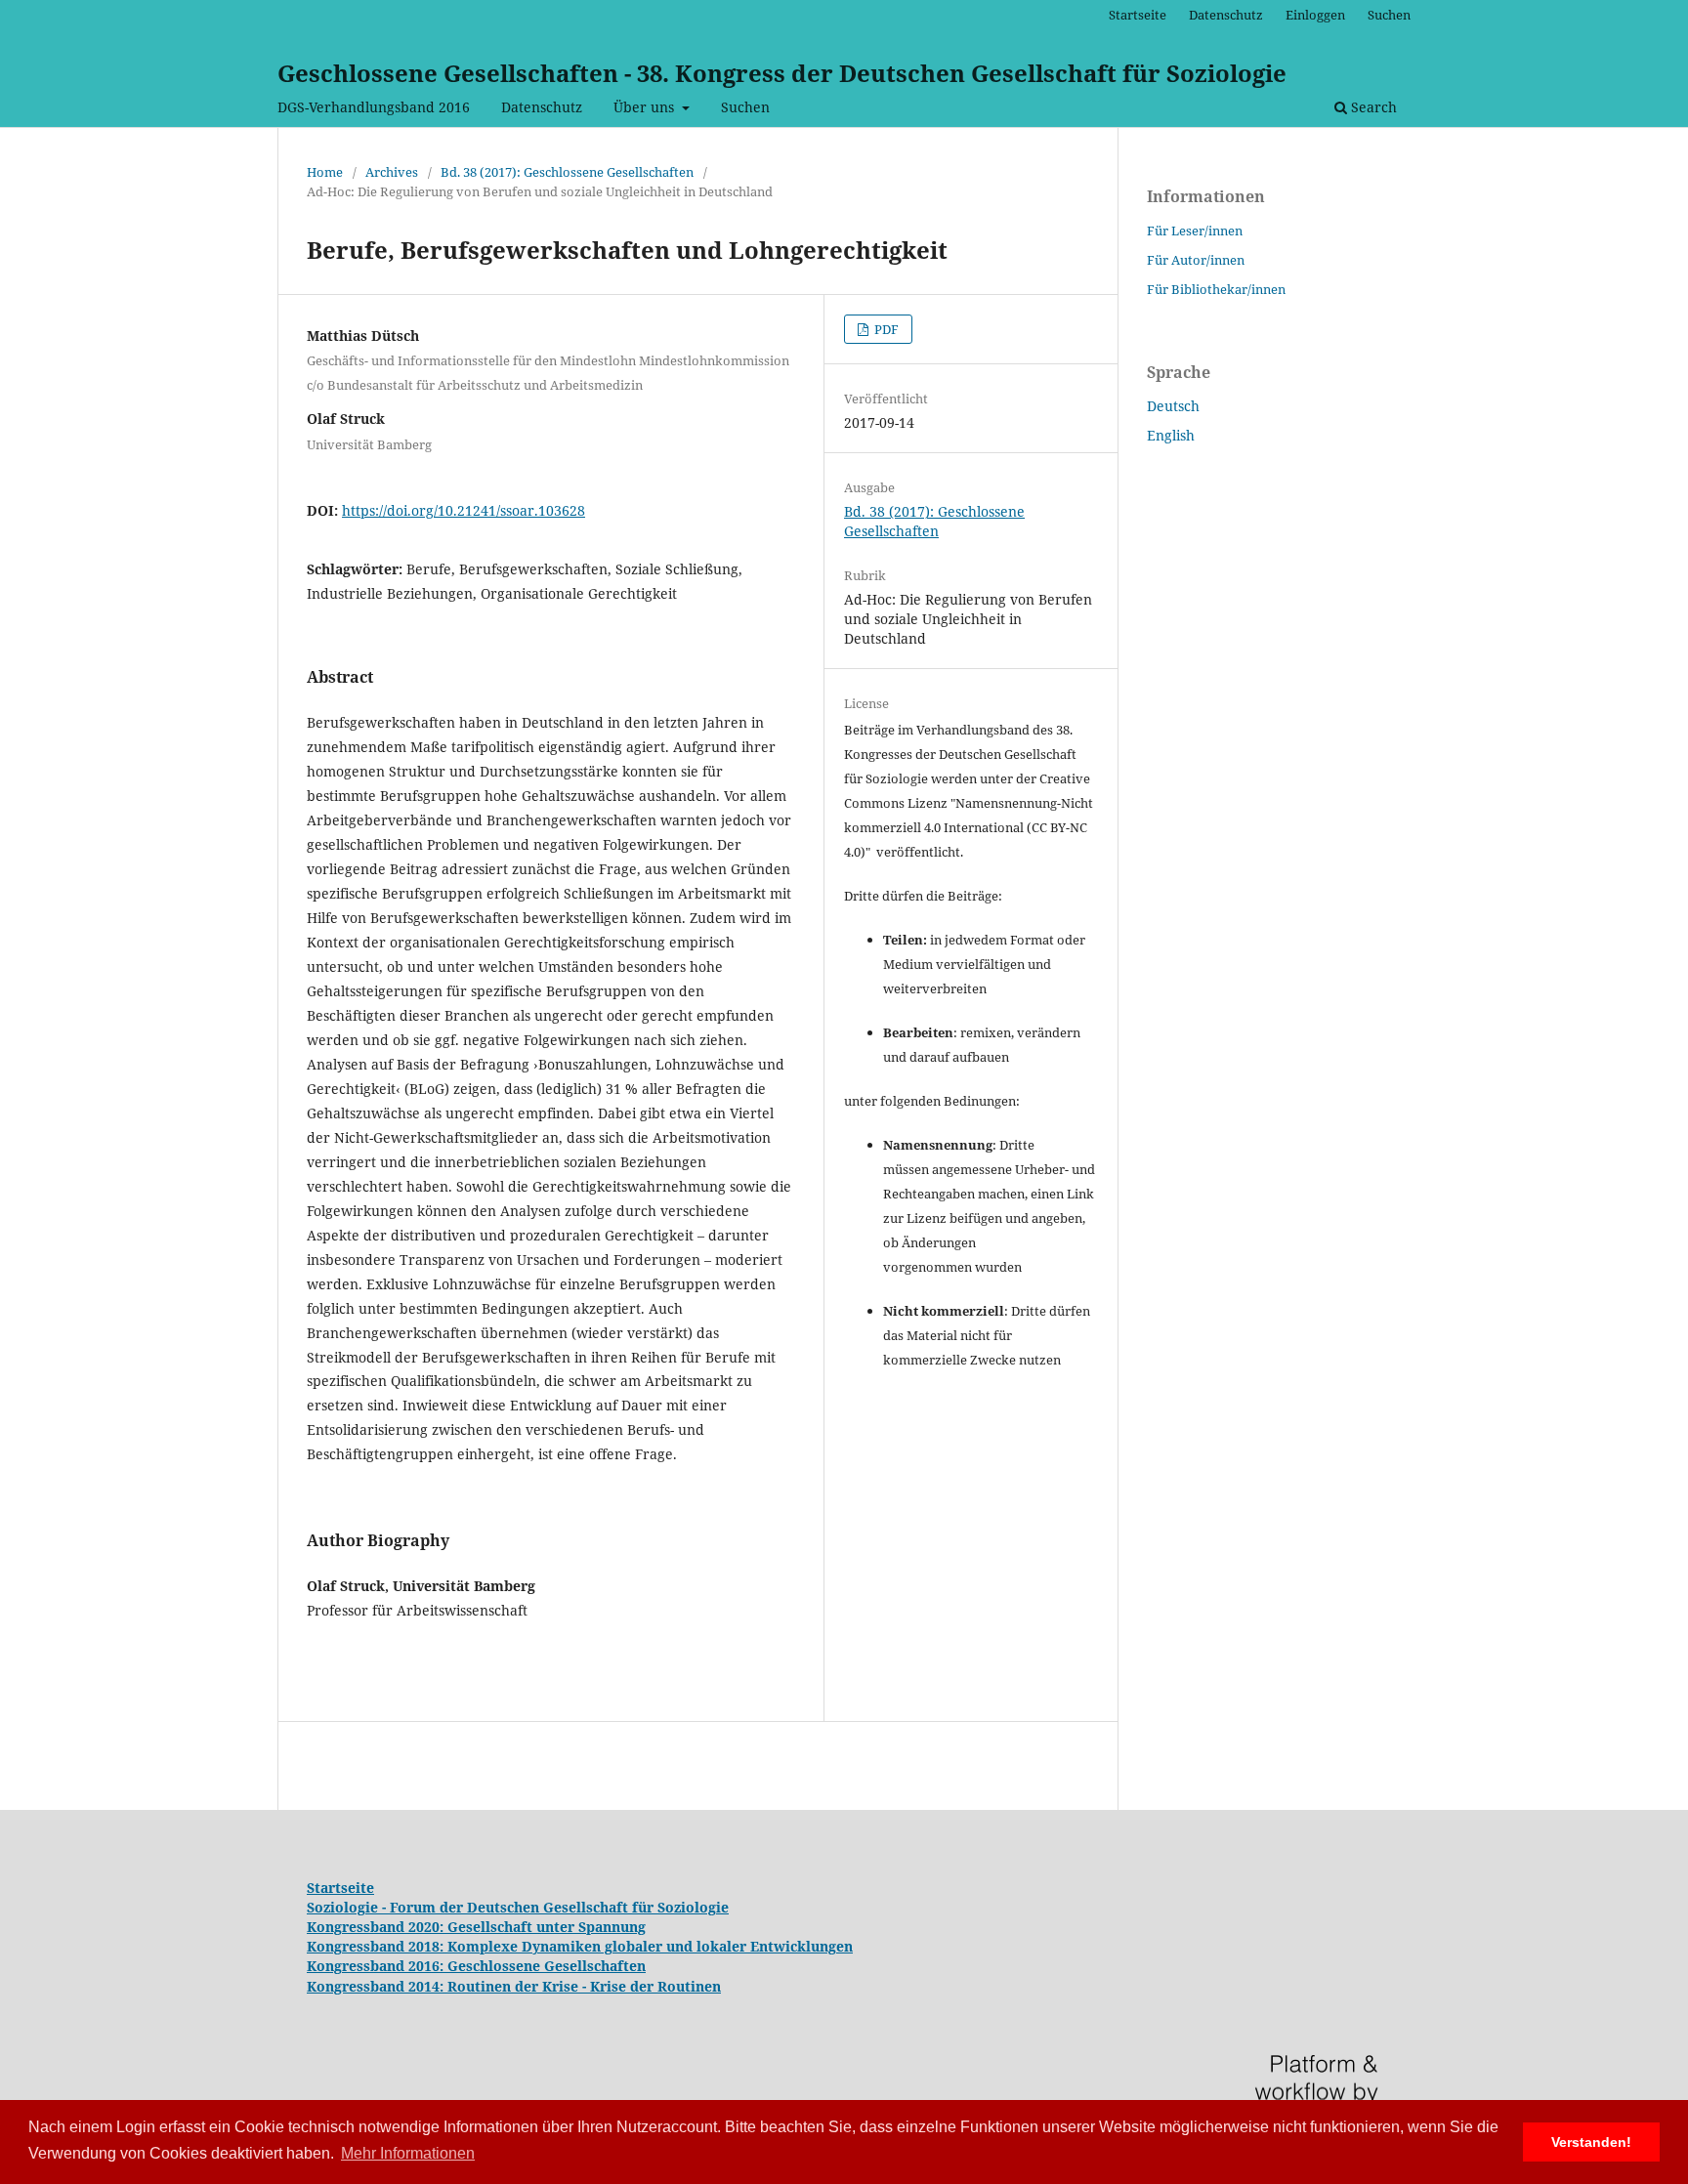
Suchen (745, 107)
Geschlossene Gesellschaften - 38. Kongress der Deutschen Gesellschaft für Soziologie (782, 73)
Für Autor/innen (1196, 260)
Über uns (646, 107)
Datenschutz (542, 107)
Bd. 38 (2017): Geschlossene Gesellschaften (567, 172)
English (1171, 435)
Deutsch (1173, 406)
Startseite (1138, 15)
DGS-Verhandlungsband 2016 (374, 107)
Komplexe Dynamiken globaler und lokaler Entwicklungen (650, 1946)
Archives (392, 172)
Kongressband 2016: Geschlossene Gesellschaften (476, 1966)
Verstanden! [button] (1591, 2142)
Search (1372, 107)
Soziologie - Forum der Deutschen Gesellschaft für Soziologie (518, 1907)
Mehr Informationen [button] (408, 2153)
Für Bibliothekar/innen (1216, 289)
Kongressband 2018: (377, 1946)
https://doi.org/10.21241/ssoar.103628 (464, 510)
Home (325, 172)
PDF (885, 329)
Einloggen (1315, 15)
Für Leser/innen (1195, 231)
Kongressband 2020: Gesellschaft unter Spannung (476, 1927)
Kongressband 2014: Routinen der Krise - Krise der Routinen (514, 1986)
